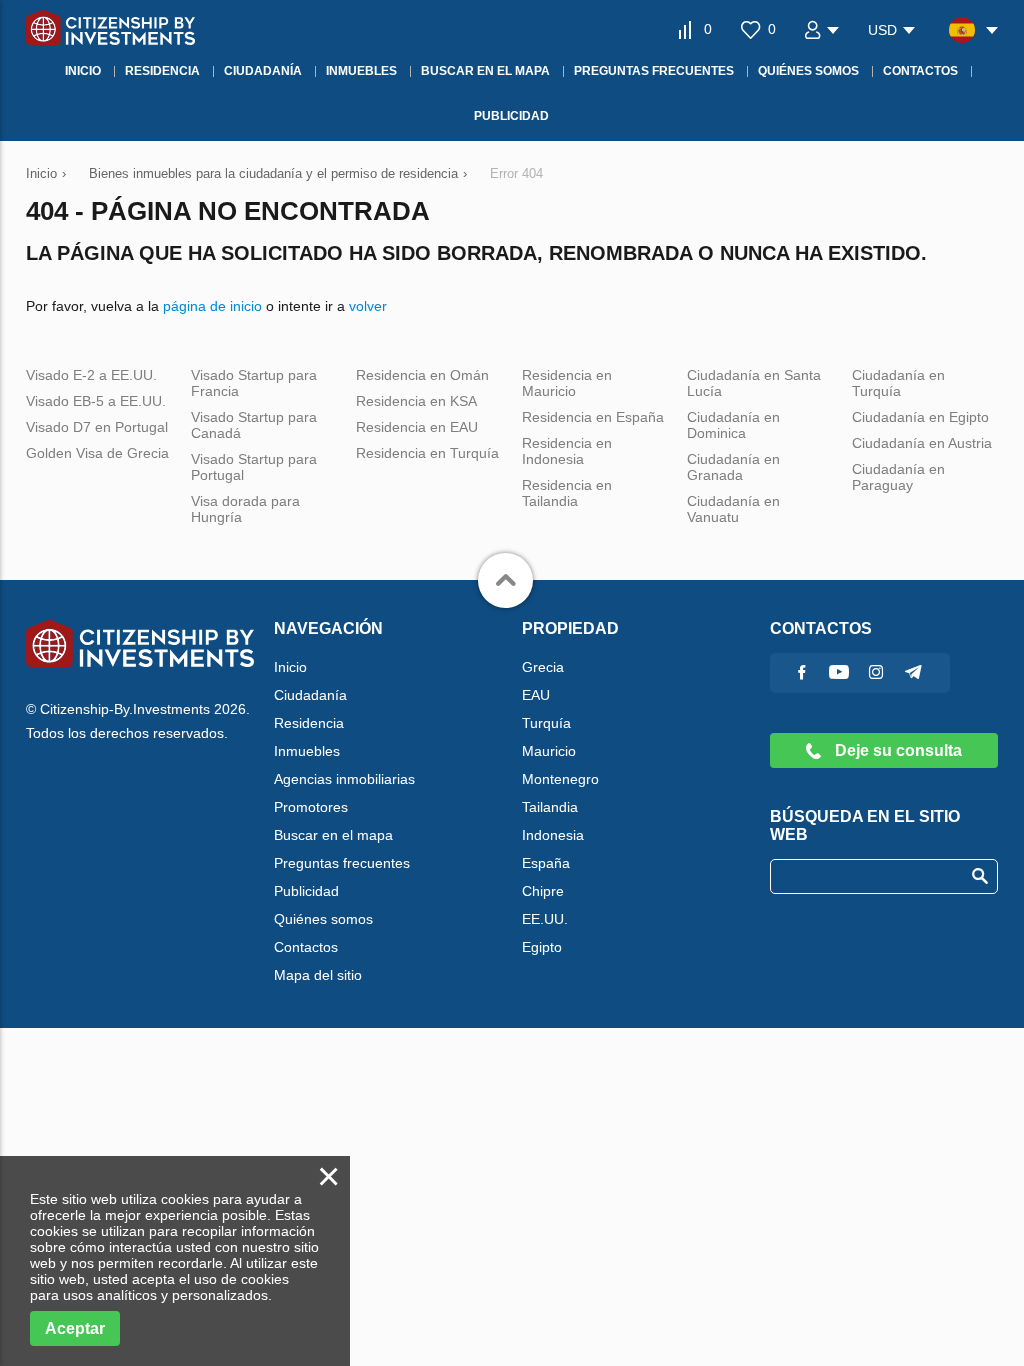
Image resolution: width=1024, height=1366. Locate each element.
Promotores (311, 807)
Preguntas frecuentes (342, 863)
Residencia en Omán (422, 375)
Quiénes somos (323, 919)
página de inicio (212, 306)
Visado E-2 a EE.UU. (91, 375)
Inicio (290, 667)
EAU (536, 695)
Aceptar (75, 1328)
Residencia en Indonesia (567, 451)
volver (368, 306)
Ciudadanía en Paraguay (898, 477)
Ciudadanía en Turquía (898, 383)
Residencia (309, 723)
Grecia (543, 667)
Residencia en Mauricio (567, 383)
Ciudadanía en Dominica (733, 425)
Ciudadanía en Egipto (920, 417)
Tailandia (550, 807)
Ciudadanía (310, 695)
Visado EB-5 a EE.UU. (96, 401)
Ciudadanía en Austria (922, 443)
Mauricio (549, 751)
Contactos (306, 947)
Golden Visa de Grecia (97, 453)
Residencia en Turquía (427, 453)
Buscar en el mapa (333, 835)
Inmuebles (307, 751)
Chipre (543, 891)
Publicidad (306, 891)
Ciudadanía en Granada (733, 467)
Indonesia (553, 835)
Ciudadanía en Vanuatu (733, 509)
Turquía (546, 723)
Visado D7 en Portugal (97, 427)
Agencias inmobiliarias (344, 779)
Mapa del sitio (318, 975)
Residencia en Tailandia (567, 493)
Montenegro (560, 779)
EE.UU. (545, 919)
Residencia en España (593, 417)
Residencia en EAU (417, 427)
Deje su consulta (896, 750)
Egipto (542, 947)
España (546, 863)
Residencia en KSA (416, 401)
